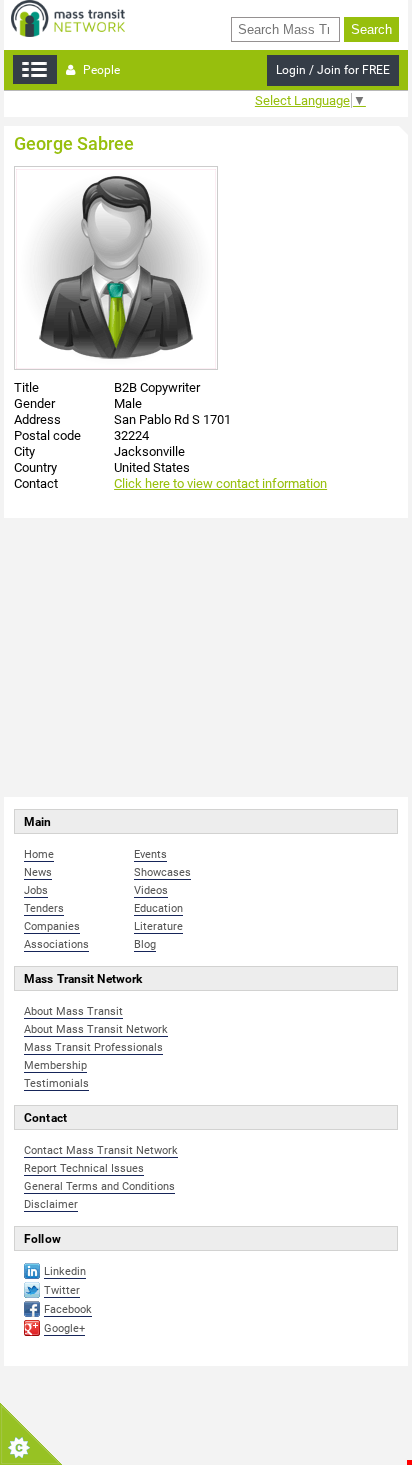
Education (158, 908)
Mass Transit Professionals (93, 1047)
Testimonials (56, 1083)
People (100, 70)
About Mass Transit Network (96, 1029)
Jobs (36, 890)
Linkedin (65, 1271)
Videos (151, 890)
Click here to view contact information (220, 483)
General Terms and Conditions (99, 1186)
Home (39, 854)
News (38, 872)
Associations (56, 944)
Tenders (44, 908)
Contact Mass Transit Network (101, 1150)
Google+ (64, 1328)
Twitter (62, 1290)
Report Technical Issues (84, 1168)
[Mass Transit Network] (68, 17)
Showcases (162, 872)
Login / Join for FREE (333, 70)
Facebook (68, 1309)
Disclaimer (51, 1204)
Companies (52, 926)
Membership (55, 1065)
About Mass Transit (73, 1011)
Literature (158, 926)
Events (150, 854)
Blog (145, 944)
